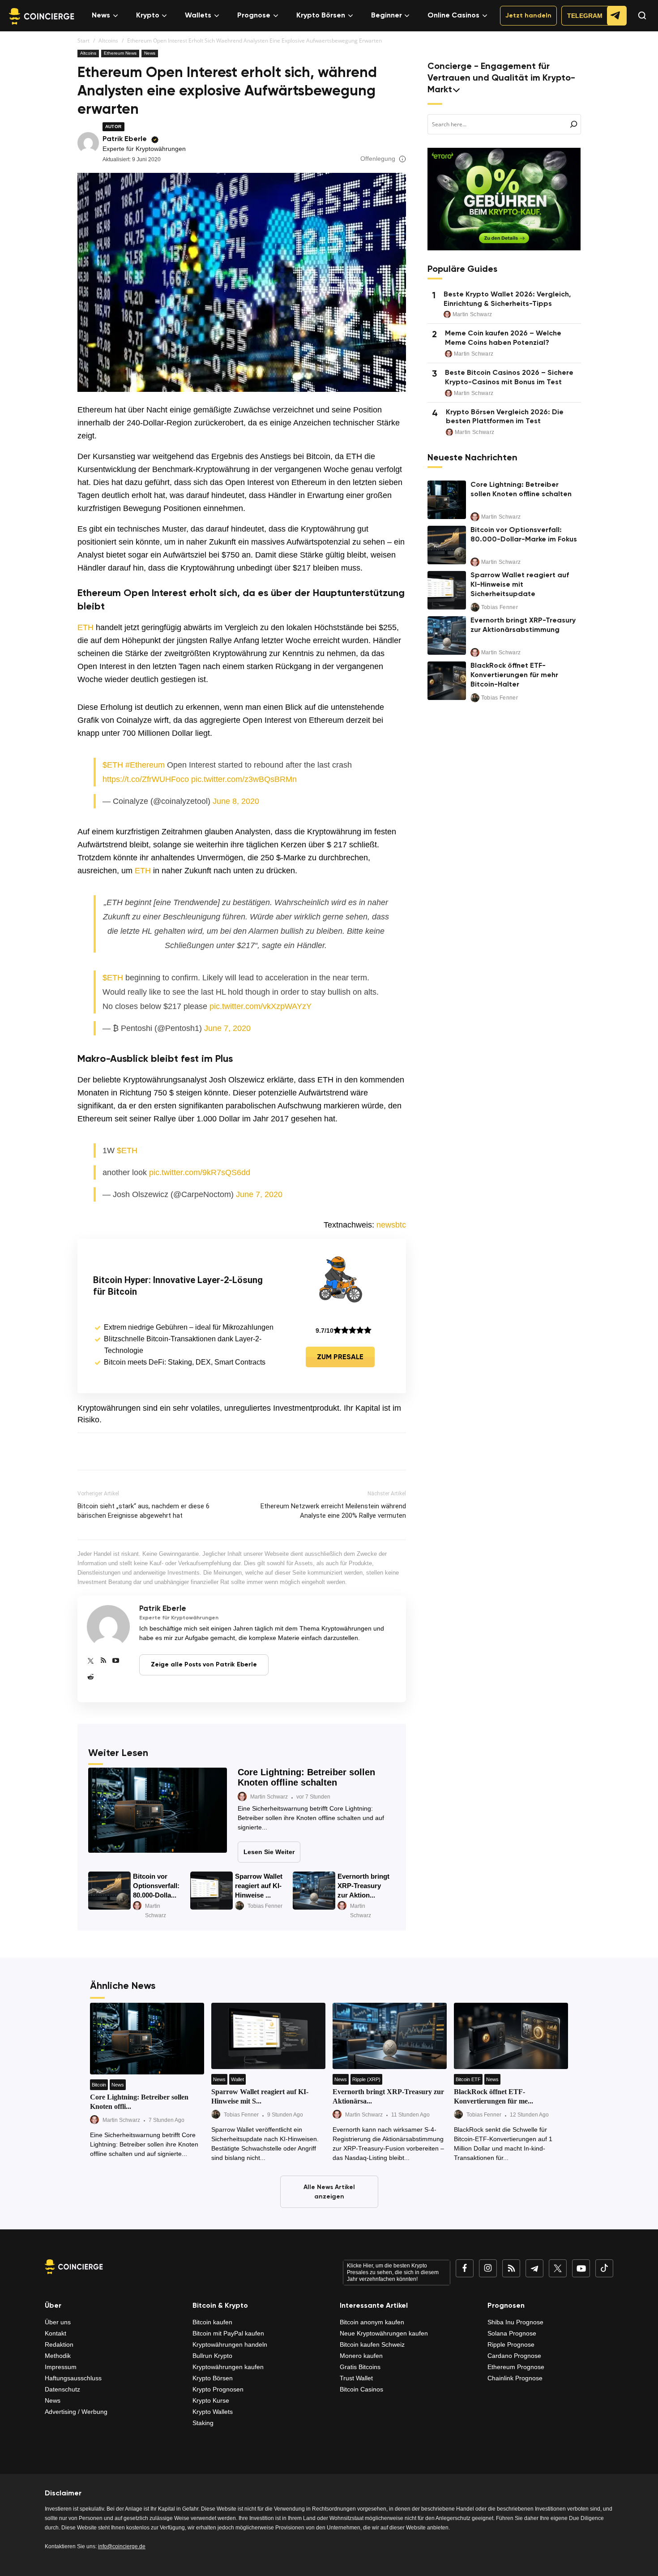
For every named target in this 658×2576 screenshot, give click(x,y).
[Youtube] (116, 1661)
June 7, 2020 (227, 1028)
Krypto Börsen (321, 16)
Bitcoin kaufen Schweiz (372, 2344)
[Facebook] (465, 2268)
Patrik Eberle (125, 139)
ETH (85, 627)
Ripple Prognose (511, 2344)
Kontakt (56, 2333)
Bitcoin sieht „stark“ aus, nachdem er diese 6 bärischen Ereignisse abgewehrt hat (143, 1511)
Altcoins (108, 41)
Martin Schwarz (269, 1797)
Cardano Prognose (514, 2356)
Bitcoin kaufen (212, 2322)
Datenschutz (62, 2389)
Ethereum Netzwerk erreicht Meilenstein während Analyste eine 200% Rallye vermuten (333, 1511)
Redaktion (59, 2344)
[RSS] (103, 1661)
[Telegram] (534, 2268)
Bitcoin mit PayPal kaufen (228, 2333)
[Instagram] (488, 2268)
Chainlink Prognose (515, 2378)
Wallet (237, 2079)
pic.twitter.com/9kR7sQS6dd (200, 1172)
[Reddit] (91, 1677)
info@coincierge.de (122, 2546)
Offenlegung (378, 159)
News (101, 16)
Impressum (61, 2367)
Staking (203, 2423)
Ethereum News (120, 53)
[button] (638, 24)
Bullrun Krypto (212, 2356)
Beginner (387, 16)
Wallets (198, 16)
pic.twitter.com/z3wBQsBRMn (244, 779)
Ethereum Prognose (516, 2367)
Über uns (58, 2322)
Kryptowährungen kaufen (228, 2367)
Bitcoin (99, 2085)
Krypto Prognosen (218, 2389)
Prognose (254, 16)
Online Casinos (453, 16)
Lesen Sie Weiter (269, 1852)
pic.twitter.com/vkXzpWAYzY (261, 1006)
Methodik (58, 2356)
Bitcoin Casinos (361, 2389)
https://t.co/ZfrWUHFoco (146, 779)
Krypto (148, 16)
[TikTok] (604, 2268)
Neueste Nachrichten (472, 458)
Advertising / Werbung (76, 2412)
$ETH (113, 765)
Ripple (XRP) (366, 2079)
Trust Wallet (356, 2378)
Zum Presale (340, 1357)
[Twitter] (91, 1661)
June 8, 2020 (236, 801)
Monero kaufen (361, 2356)
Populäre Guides (462, 270)
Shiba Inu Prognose (515, 2322)
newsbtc (391, 1225)
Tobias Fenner (265, 1906)
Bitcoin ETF (468, 2079)
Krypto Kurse (211, 2400)
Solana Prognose (512, 2333)
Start (83, 41)
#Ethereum (145, 765)
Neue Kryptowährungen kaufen (384, 2333)
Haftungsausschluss (73, 2378)
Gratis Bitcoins (360, 2367)
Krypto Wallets (213, 2412)
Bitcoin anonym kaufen (372, 2322)
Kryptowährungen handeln (230, 2344)
